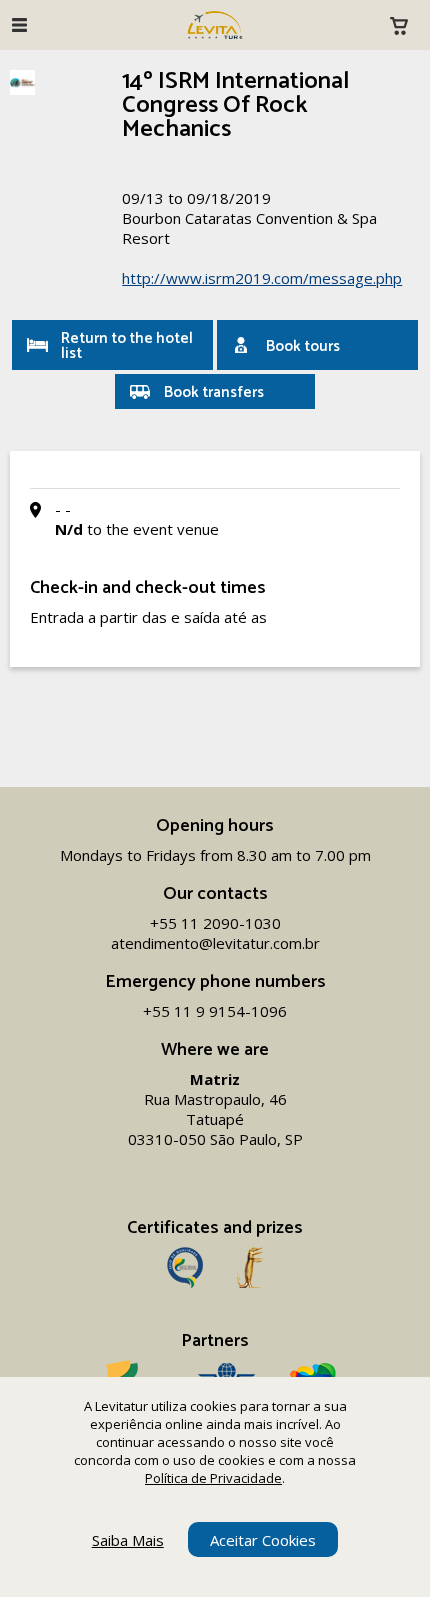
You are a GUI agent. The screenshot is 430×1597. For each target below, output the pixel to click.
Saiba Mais (128, 1540)
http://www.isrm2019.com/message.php (262, 278)
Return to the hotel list (127, 346)
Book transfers (214, 392)
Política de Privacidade (213, 1478)
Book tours (303, 346)
